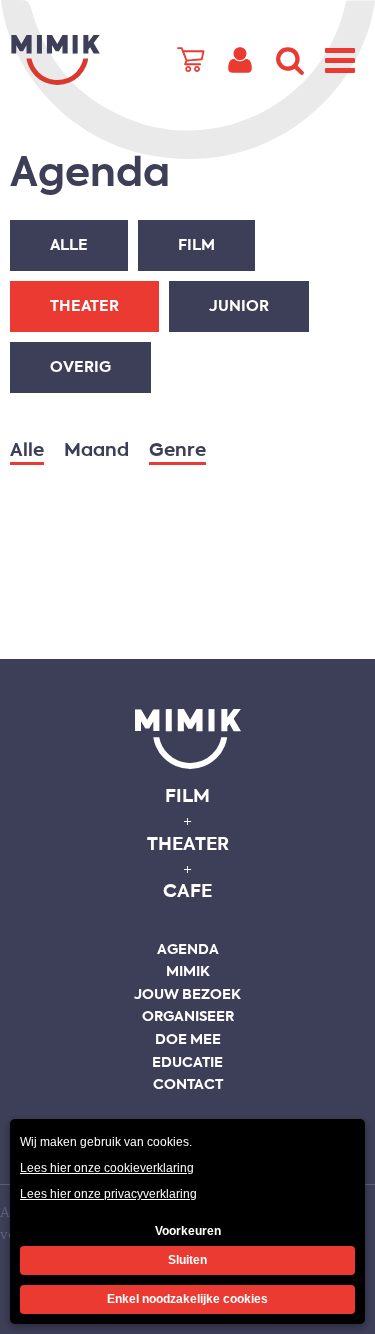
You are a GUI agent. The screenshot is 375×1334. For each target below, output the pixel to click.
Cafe (187, 892)
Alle (69, 245)
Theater (84, 306)
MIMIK (188, 739)
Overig (80, 367)
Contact (188, 1085)
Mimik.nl (55, 60)
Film (196, 245)
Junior (239, 306)
